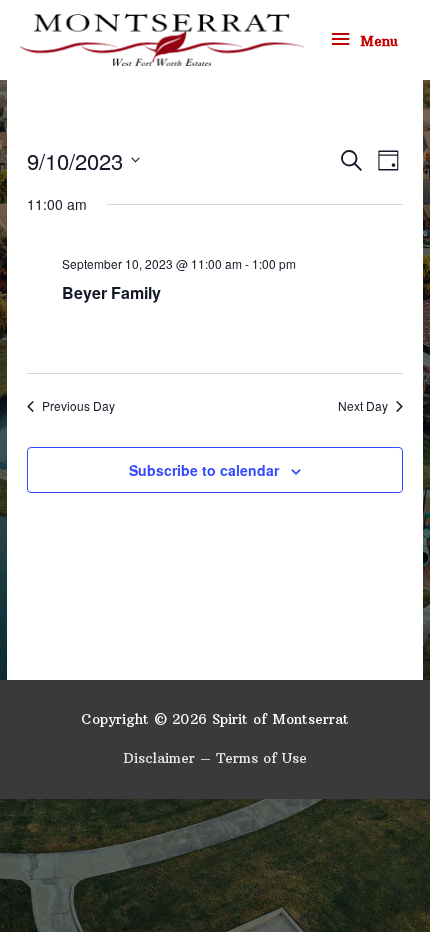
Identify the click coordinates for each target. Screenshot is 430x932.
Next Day (363, 406)
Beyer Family (111, 292)
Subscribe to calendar (204, 470)
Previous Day (78, 406)
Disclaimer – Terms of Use (215, 758)
